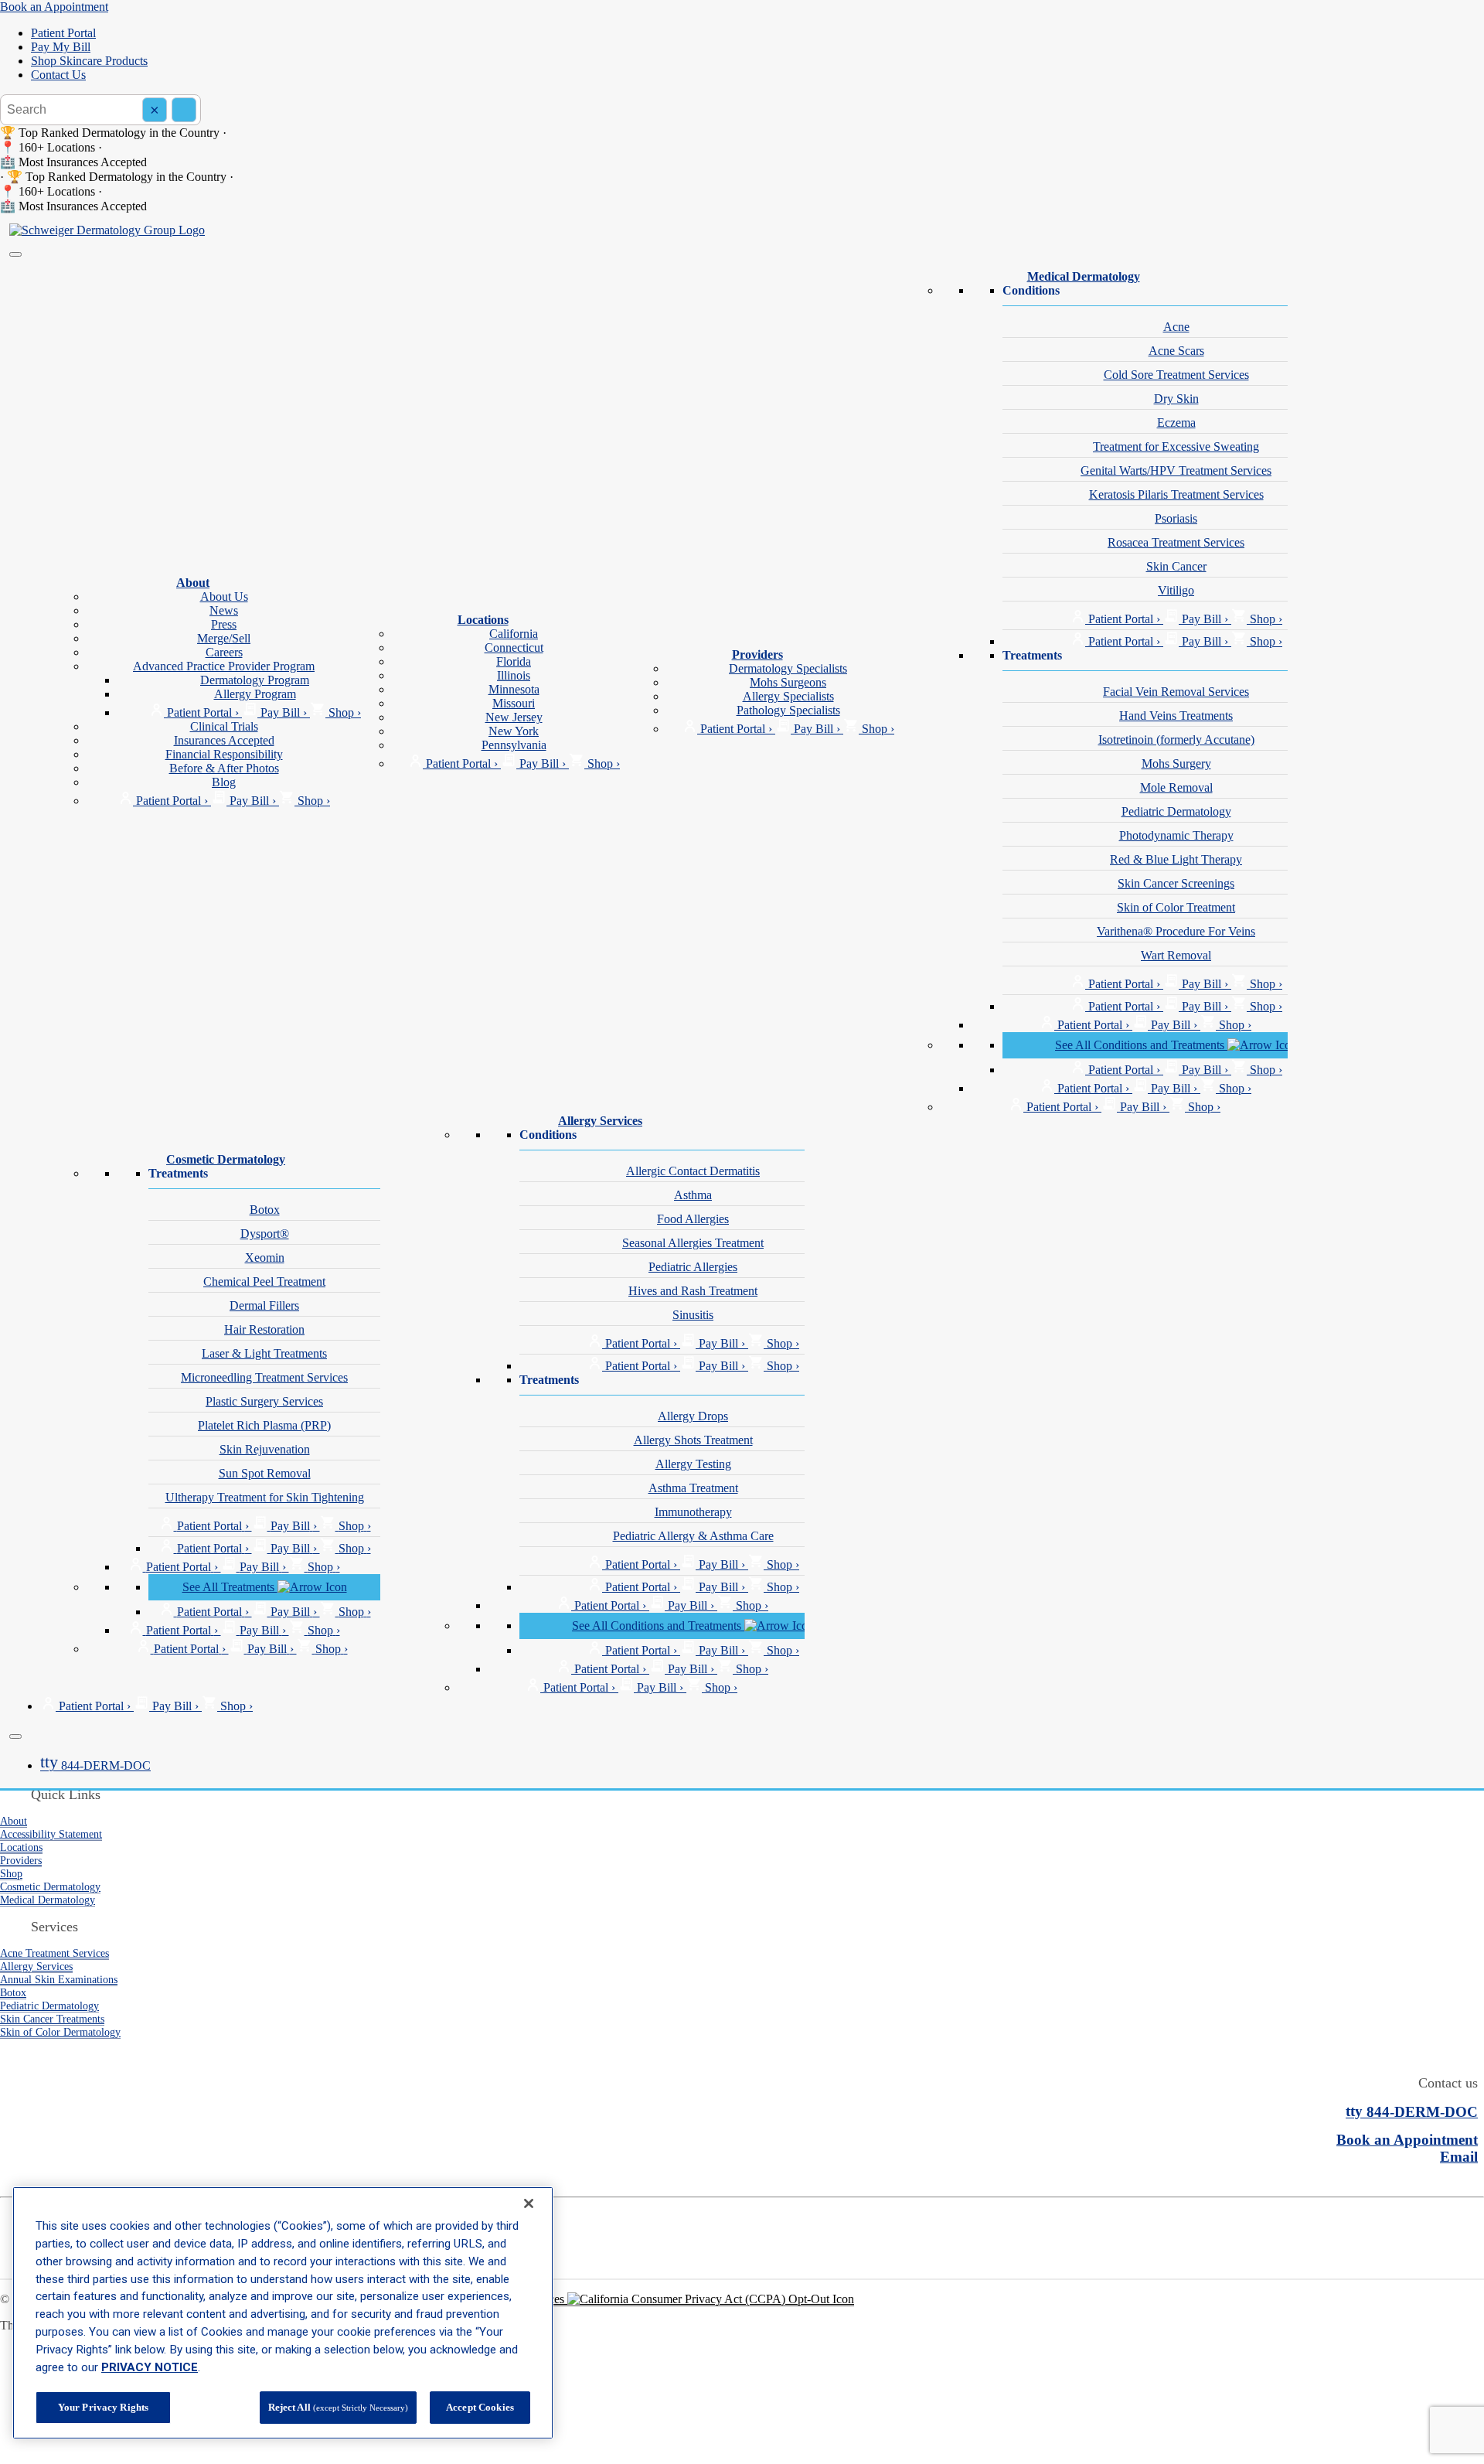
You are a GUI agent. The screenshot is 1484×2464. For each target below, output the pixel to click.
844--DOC (95, 1765)
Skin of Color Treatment (1176, 907)
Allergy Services (600, 1121)
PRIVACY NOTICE (150, 2367)
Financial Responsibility (224, 754)
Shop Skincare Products (89, 61)
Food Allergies (693, 1219)
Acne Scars (1176, 351)
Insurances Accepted (224, 740)
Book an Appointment (54, 7)
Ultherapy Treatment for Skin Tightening (265, 1497)
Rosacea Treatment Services (1176, 542)
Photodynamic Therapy (1176, 835)
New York (514, 731)
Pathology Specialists (788, 710)
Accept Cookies (480, 2407)
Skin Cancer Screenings (1176, 883)
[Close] (15, 1736)
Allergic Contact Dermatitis (693, 1171)
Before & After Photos (224, 768)
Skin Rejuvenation (265, 1449)
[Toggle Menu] (15, 254)
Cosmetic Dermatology (226, 1159)
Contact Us (58, 75)
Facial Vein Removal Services (1176, 692)
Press (224, 624)
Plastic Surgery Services (264, 1401)
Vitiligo (1176, 590)
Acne (1176, 327)
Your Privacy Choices (512, 2299)
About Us (224, 596)
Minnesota (514, 689)
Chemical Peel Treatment (264, 1281)
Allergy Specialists (788, 696)
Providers (757, 654)
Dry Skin (1176, 399)
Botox (265, 1210)
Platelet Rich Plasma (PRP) (264, 1425)
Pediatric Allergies (693, 1267)
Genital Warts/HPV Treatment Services (1176, 470)
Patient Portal (63, 33)
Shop (11, 1873)
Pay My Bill (61, 47)
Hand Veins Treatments (1176, 716)
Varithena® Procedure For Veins (1176, 931)
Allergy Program (255, 694)
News (224, 610)
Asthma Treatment (693, 1488)
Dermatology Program (255, 680)
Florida (514, 661)
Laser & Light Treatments (264, 1353)
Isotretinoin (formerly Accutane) (1176, 740)
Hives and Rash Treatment (693, 1291)
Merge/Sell (224, 638)
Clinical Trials (224, 726)
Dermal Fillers (264, 1305)
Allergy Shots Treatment (693, 1440)
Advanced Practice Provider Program (224, 666)
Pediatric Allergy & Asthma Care (693, 1536)
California (514, 634)
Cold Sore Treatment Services (1176, 375)
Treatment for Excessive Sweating (1176, 446)
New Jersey (514, 717)
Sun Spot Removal (265, 1473)
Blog (224, 782)
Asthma (693, 1195)
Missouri (514, 703)
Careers (224, 652)
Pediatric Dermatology (1176, 811)
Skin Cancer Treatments (52, 2019)
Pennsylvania (514, 745)
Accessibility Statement (51, 1834)
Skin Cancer (1176, 566)
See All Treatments (230, 1587)
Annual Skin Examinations (59, 1979)
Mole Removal (1176, 787)
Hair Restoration (264, 1329)
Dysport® (265, 1234)
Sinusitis (693, 1315)
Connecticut (514, 648)
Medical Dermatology (1084, 276)
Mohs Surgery (1176, 763)
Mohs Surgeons (788, 682)
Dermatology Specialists (788, 668)
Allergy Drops (693, 1416)
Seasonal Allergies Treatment (693, 1243)
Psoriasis (1176, 518)
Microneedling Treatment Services (264, 1377)
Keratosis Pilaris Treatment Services (1176, 494)
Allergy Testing (693, 1464)
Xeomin (265, 1258)
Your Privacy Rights (103, 2407)
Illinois (514, 675)
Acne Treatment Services (54, 1953)
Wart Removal (1176, 955)
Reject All (338, 2407)
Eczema (1176, 423)
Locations (483, 620)
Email (1459, 2157)
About (193, 583)
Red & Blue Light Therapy (1176, 859)
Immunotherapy (693, 1512)
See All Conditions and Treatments (1141, 1045)
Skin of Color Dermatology (60, 2032)
